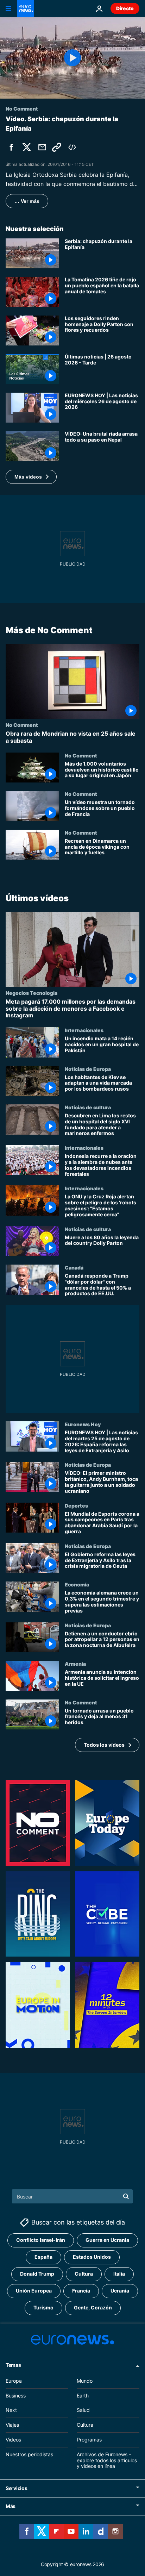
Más (11, 2506)
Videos (13, 2440)
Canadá (74, 1267)
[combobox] (73, 2196)
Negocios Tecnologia (31, 993)
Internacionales (84, 1030)
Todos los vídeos (104, 1745)
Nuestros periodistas (29, 2454)
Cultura (84, 2274)
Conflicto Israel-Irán (41, 2240)
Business (16, 2396)
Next (11, 2410)
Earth (83, 2396)
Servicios (16, 2488)
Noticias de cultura (88, 1107)
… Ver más (27, 201)
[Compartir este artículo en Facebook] (11, 147)
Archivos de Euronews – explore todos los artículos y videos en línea (107, 2460)
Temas (13, 2365)
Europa (14, 2381)
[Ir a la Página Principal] (25, 8)
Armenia (75, 1664)
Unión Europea (34, 2291)
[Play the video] (72, 58)
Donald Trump (37, 2274)
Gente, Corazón (93, 2307)
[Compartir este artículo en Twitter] (27, 147)
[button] (31, 477)
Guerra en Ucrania (107, 2240)
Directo (125, 8)
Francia (81, 2291)
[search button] (126, 2196)
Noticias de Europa (88, 1069)
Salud (83, 2410)
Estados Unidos (92, 2257)
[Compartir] (42, 147)
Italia (119, 2274)
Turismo (43, 2307)
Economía (77, 1584)
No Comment (22, 725)
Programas (89, 2440)
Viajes (12, 2425)
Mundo (85, 2381)
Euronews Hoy (83, 1424)
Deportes (76, 1505)
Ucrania (120, 2291)
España (43, 2257)
